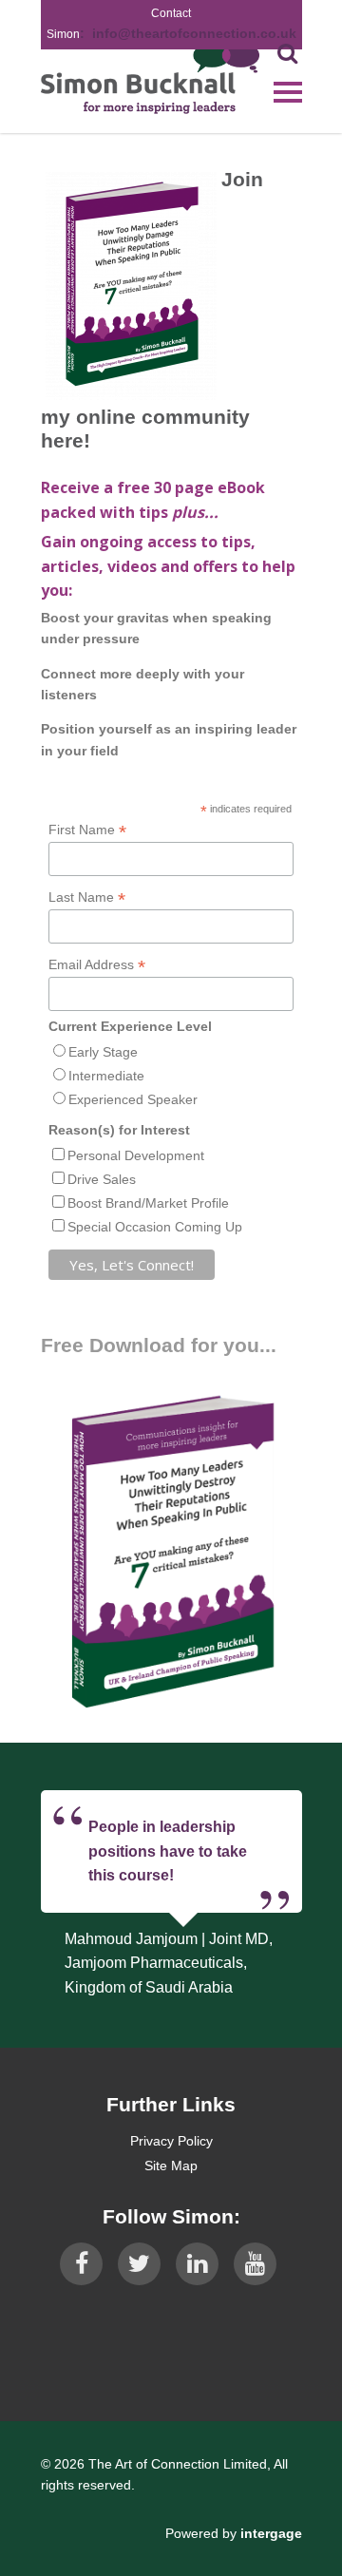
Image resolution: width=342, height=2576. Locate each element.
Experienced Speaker (133, 1099)
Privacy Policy (171, 2141)
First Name (87, 830)
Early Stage (103, 1052)
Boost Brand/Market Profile (148, 1203)
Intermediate (106, 1076)
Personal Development (136, 1155)
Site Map (171, 2166)
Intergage (271, 2533)
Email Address (97, 965)
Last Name (87, 897)
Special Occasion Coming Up (155, 1227)
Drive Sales (102, 1179)
